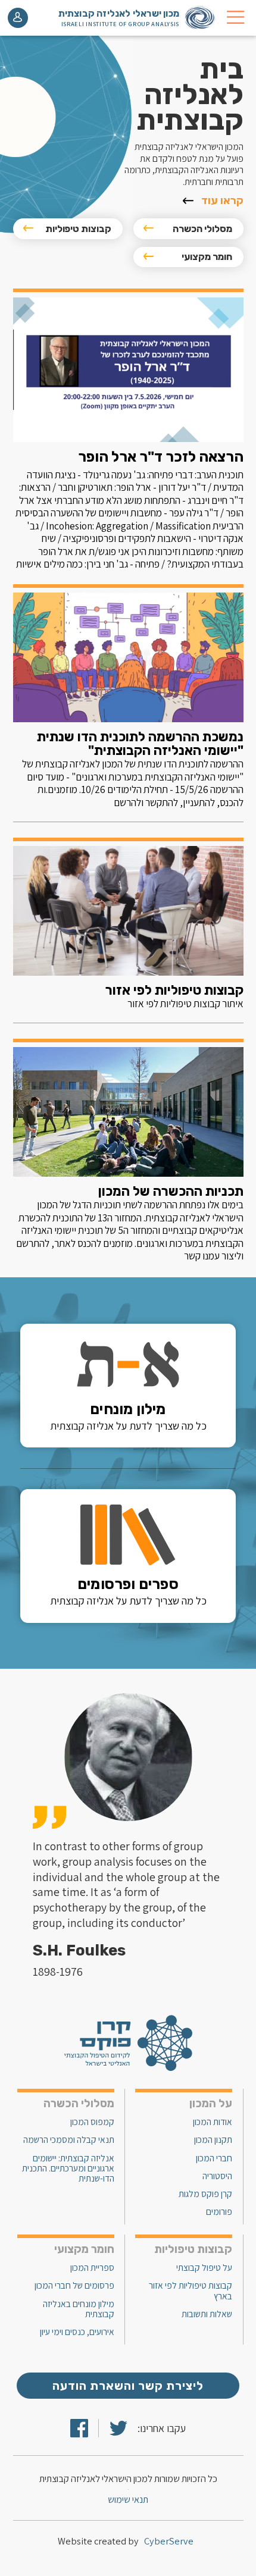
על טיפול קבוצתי (204, 2268)
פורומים (219, 2212)
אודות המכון (213, 2122)
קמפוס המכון (92, 2122)
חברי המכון (214, 2158)
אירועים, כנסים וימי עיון (77, 2332)
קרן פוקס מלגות (205, 2194)
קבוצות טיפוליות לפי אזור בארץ (191, 2290)
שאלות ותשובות (207, 2314)
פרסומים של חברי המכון (74, 2285)
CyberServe (169, 2541)
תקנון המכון (213, 2140)
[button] (235, 18)
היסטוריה (217, 2176)
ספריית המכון (92, 2268)
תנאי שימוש (128, 2500)
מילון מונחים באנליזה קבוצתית (79, 2309)
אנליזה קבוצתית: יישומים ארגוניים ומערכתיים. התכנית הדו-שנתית (68, 2168)
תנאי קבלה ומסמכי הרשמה (69, 2140)
